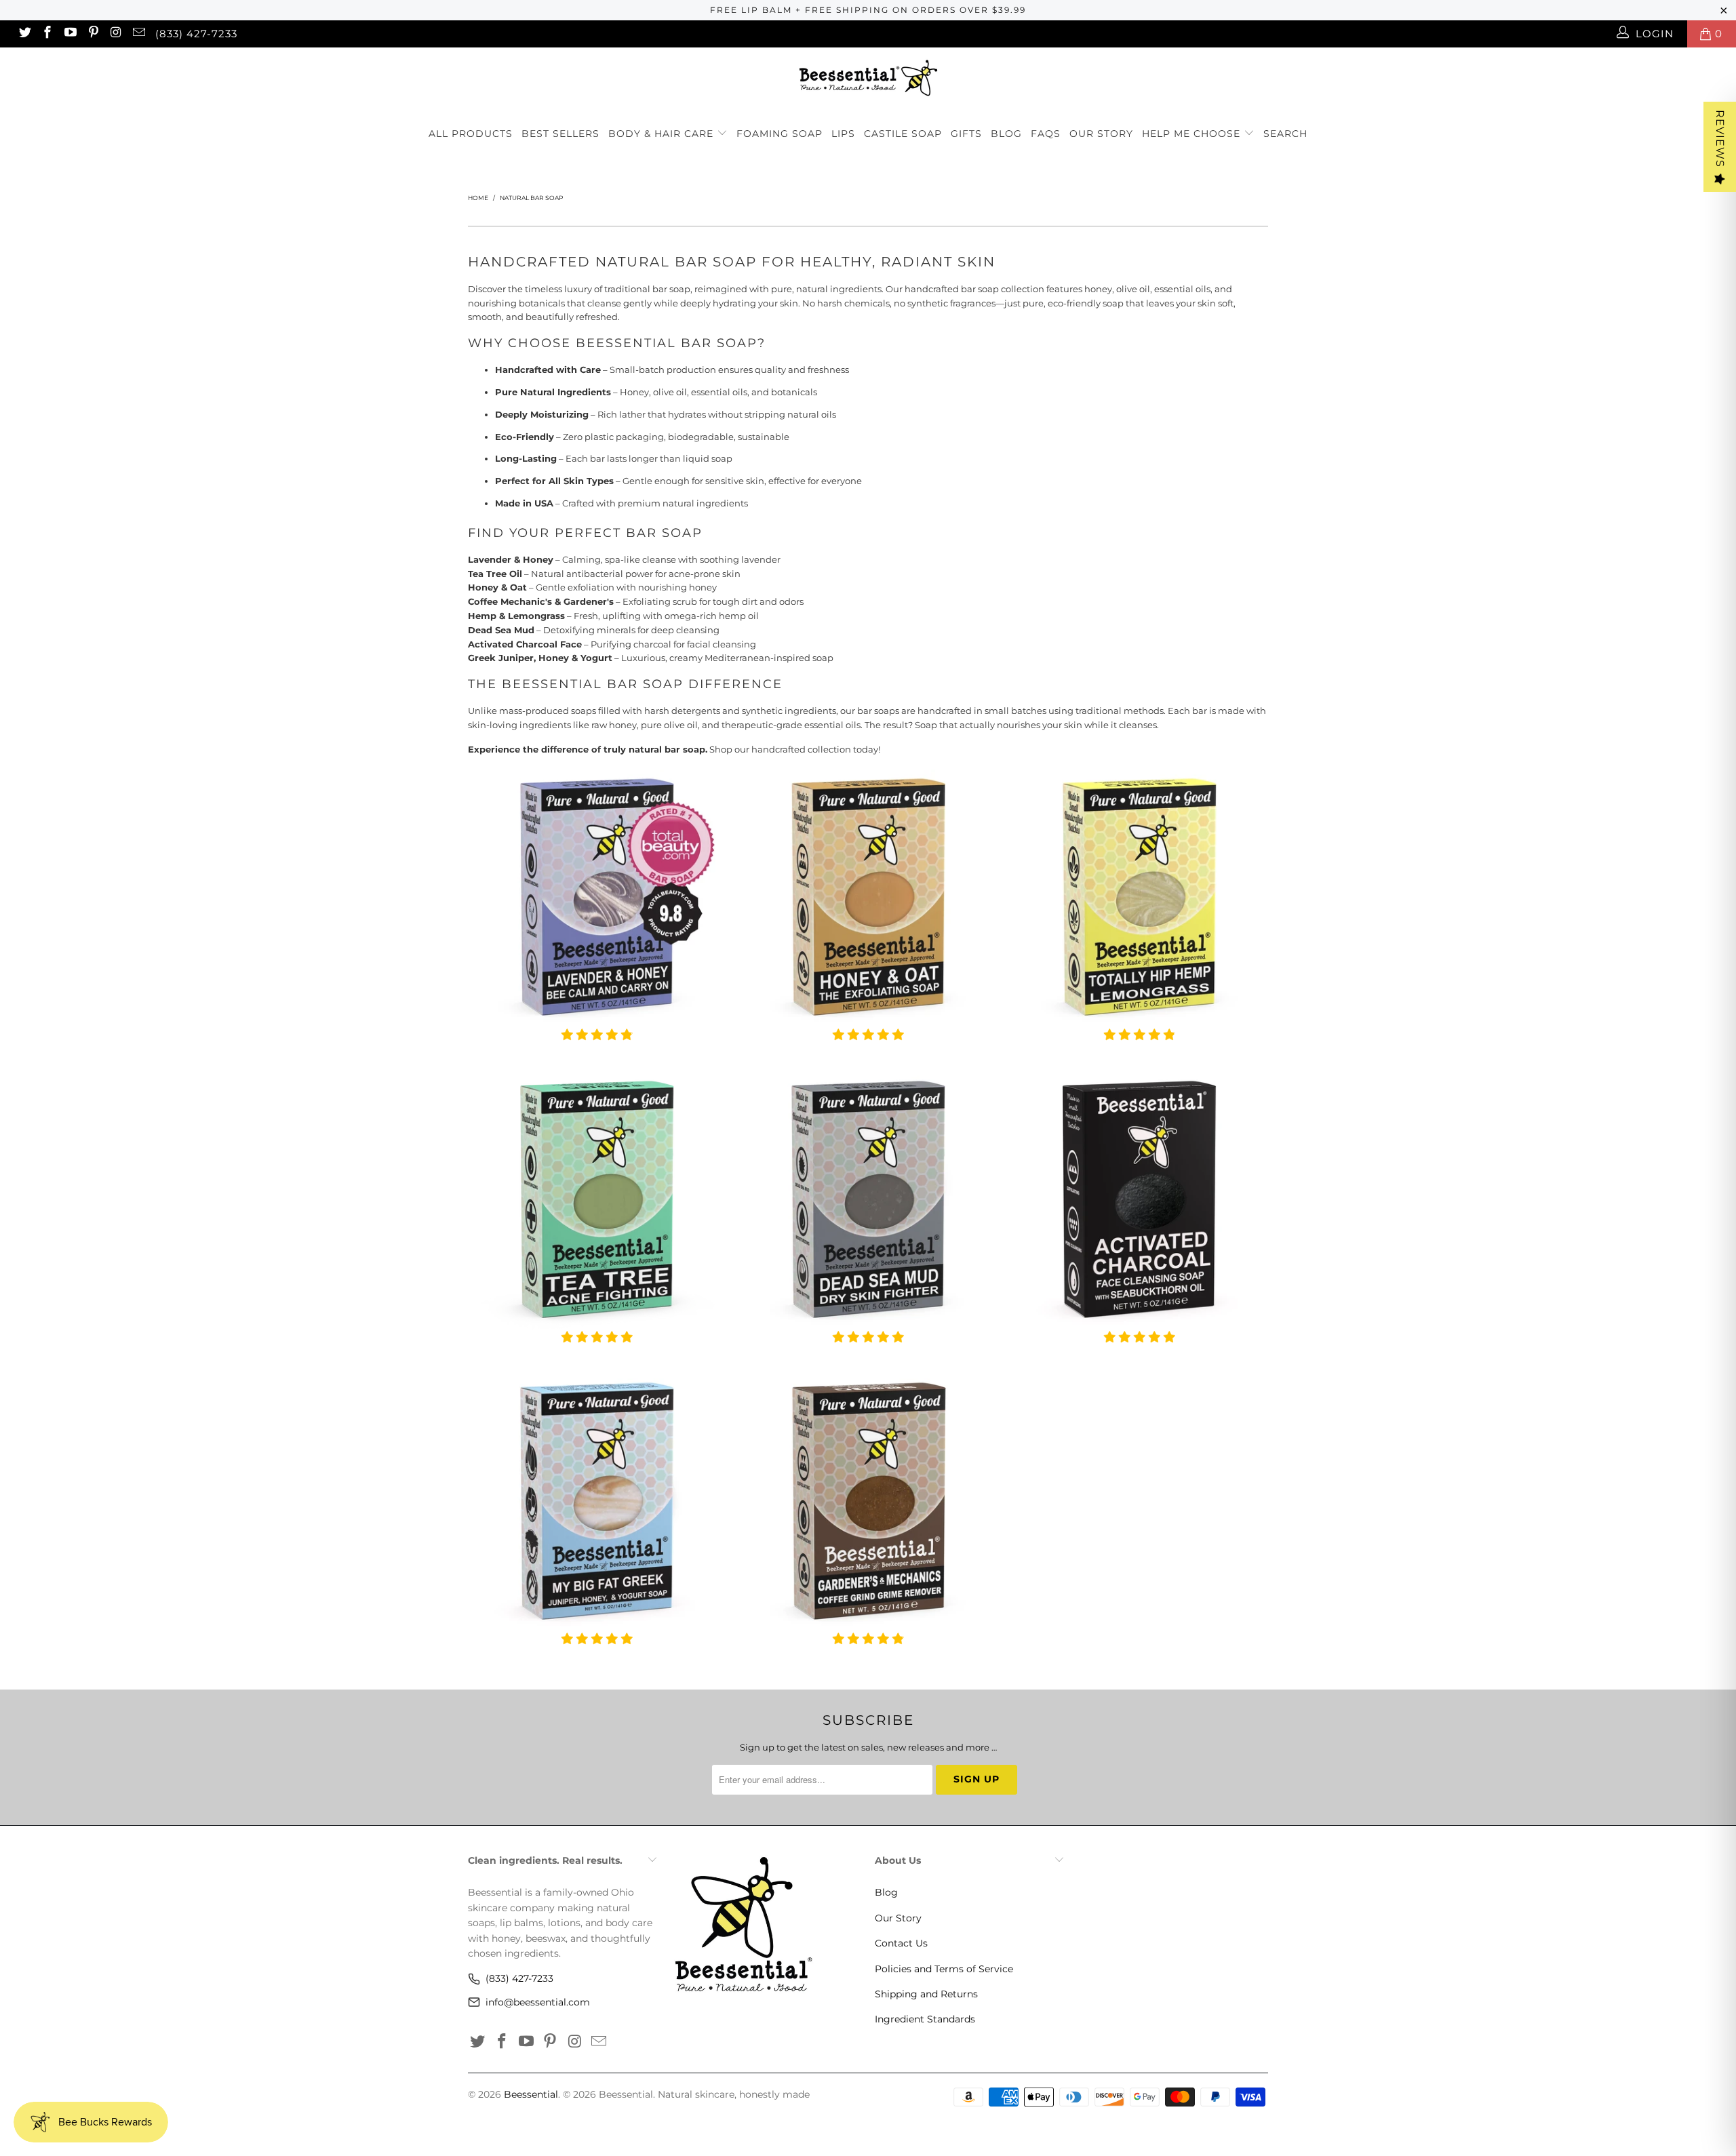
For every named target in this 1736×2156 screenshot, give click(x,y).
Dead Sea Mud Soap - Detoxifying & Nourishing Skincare (868, 1201)
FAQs (1046, 134)
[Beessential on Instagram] (116, 34)
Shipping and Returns (926, 1994)
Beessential (531, 2094)
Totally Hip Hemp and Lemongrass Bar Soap (1139, 898)
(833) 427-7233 (196, 34)
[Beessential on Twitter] (24, 34)
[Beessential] (868, 78)
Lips (843, 134)
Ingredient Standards (925, 2019)
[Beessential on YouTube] (70, 34)
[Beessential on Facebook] (47, 34)
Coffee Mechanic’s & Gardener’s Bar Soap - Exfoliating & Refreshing (868, 1502)
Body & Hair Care (663, 134)
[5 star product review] (868, 1041)
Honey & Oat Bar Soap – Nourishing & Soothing (868, 898)
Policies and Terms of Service (944, 1969)
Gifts (966, 134)
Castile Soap (903, 134)
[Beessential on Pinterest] (93, 34)
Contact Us (901, 1943)
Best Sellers (560, 134)
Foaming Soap (780, 134)
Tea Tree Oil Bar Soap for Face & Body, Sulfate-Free (597, 1201)
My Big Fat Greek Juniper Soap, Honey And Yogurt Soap (597, 1502)
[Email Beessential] (138, 34)
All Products (471, 134)
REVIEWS (1720, 139)
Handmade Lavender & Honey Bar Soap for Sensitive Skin (597, 898)
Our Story (1101, 134)
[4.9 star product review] (597, 1041)
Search (1285, 134)
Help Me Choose (1191, 134)
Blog (1006, 134)
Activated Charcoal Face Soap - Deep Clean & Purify (1139, 1201)
